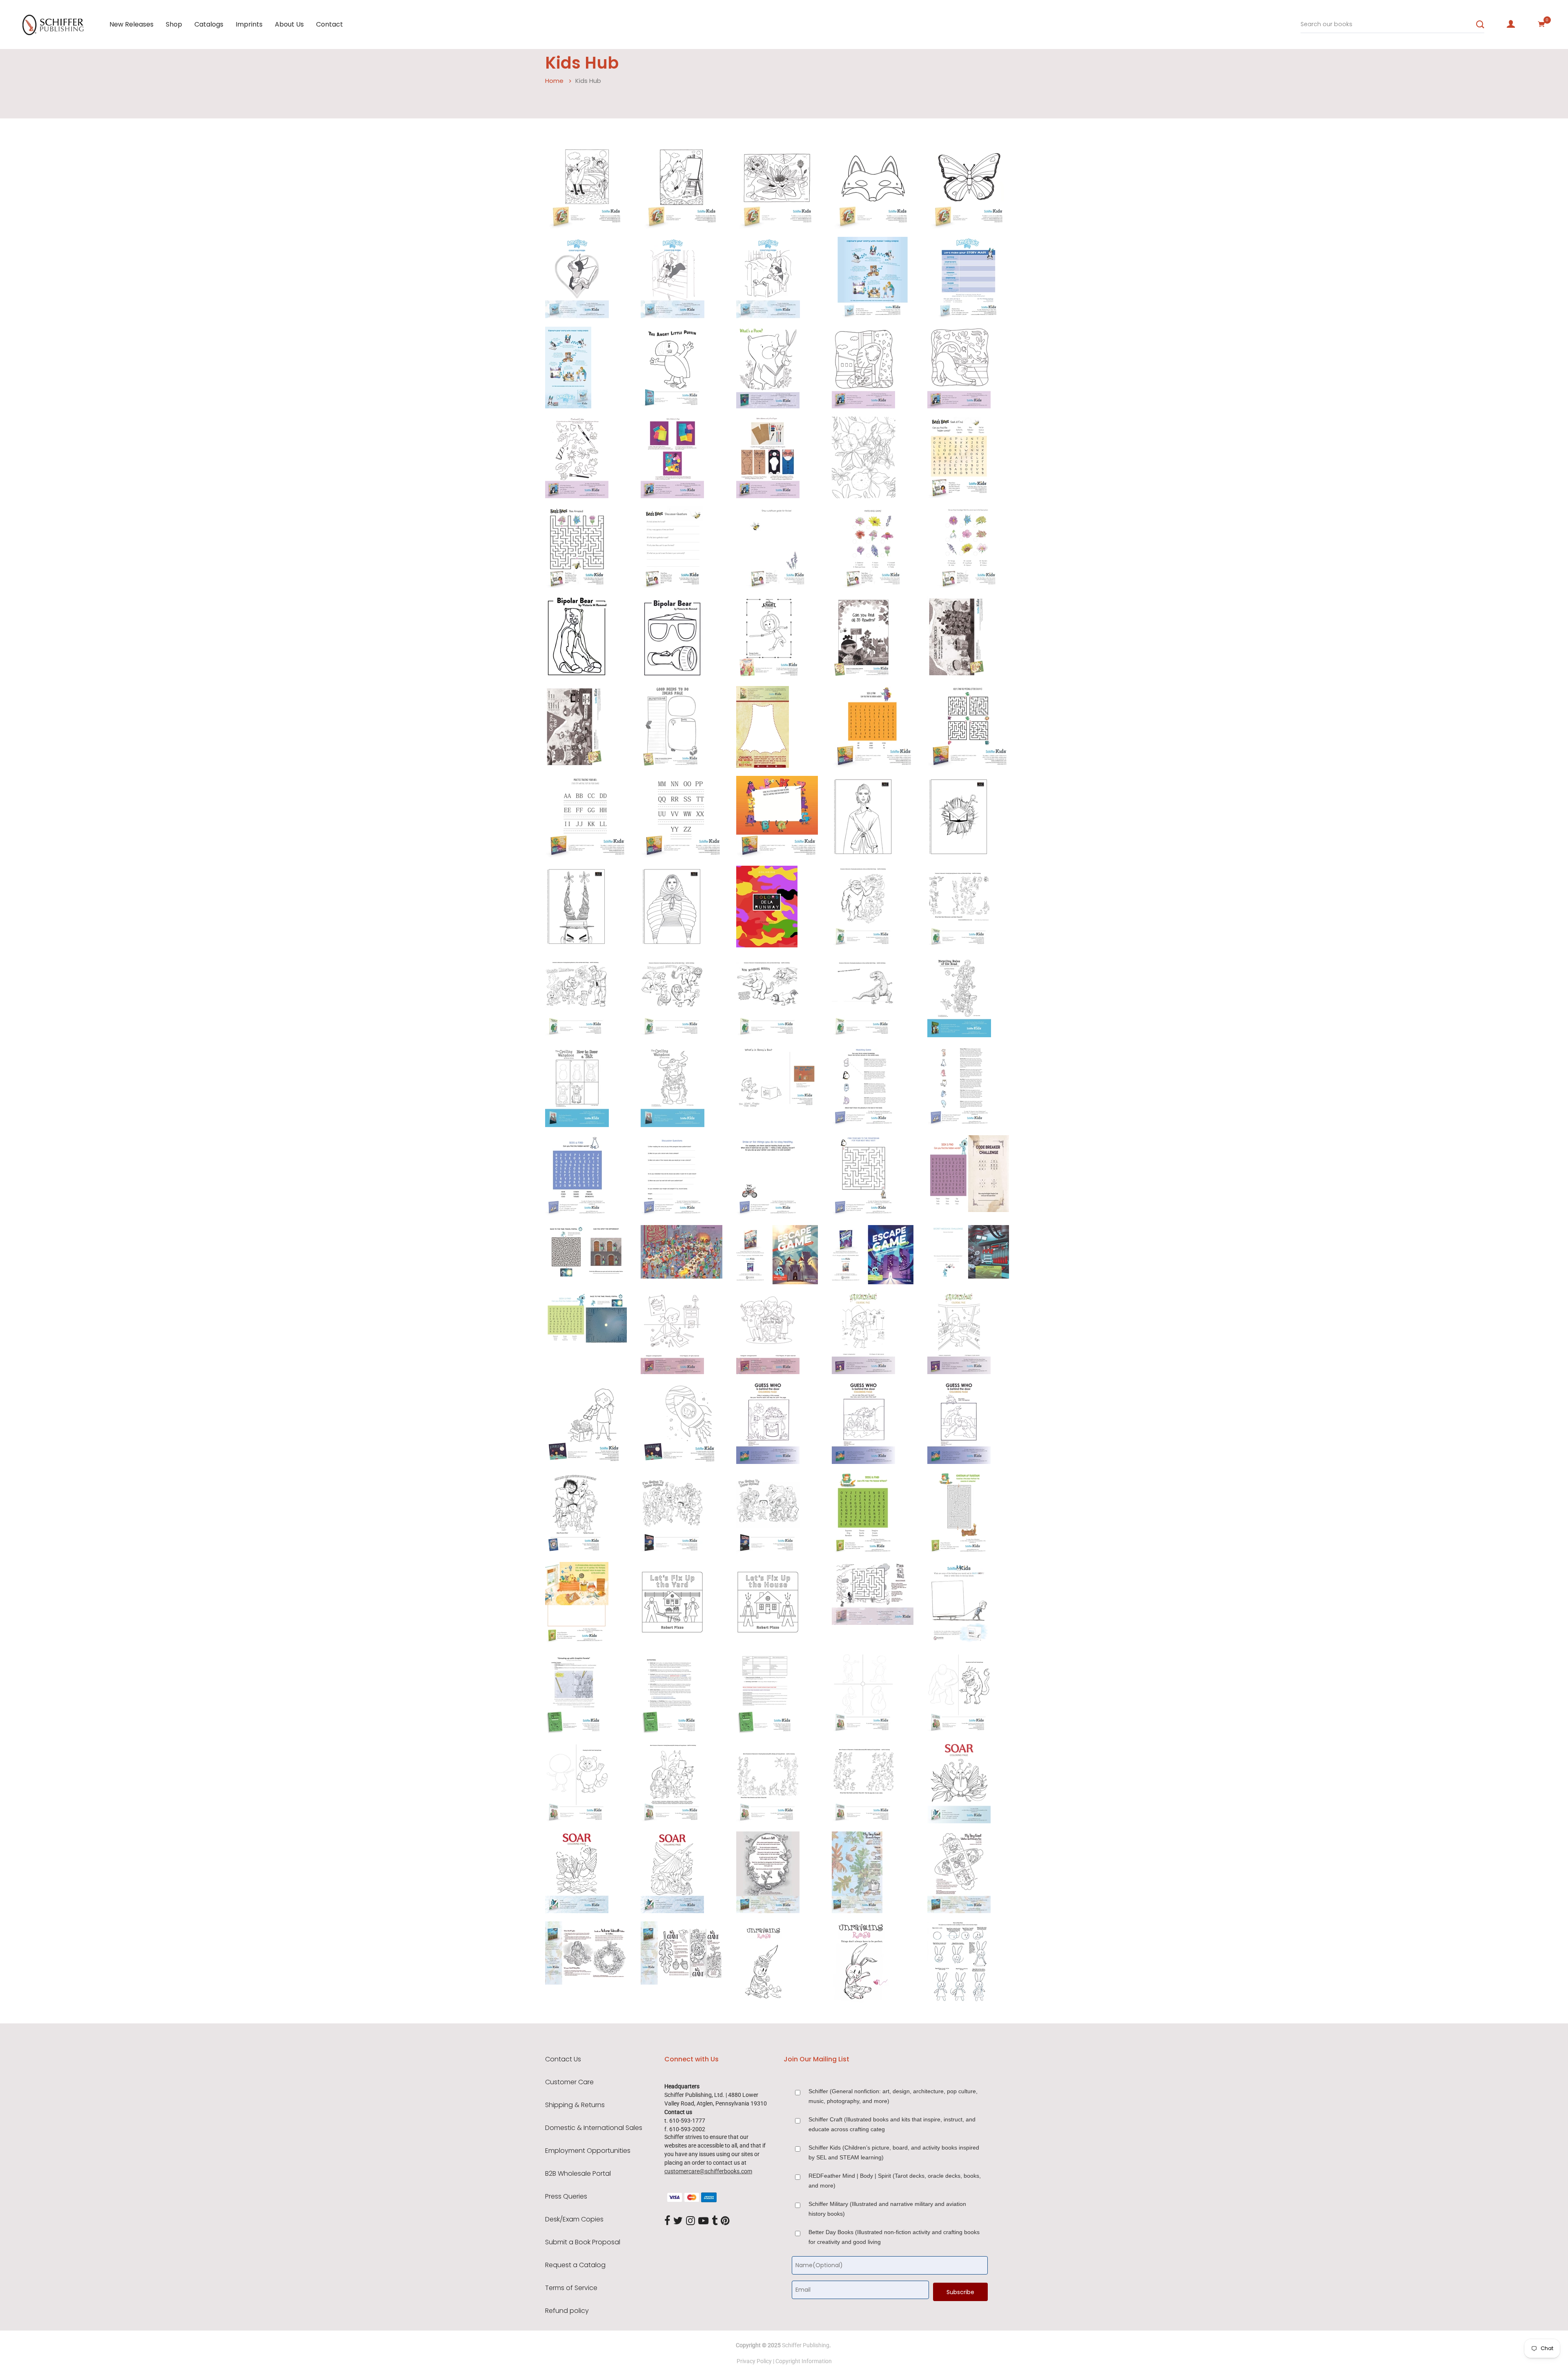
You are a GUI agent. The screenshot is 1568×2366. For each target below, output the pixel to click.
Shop (174, 24)
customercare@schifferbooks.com (708, 2171)
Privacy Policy (754, 2361)
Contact (330, 24)
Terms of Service (571, 2288)
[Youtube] (703, 2221)
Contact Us (563, 2059)
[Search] (1480, 25)
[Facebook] (667, 2221)
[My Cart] (1541, 24)
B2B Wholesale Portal (578, 2174)
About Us (289, 24)
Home (554, 81)
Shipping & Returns (575, 2105)
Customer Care (569, 2082)
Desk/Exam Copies (574, 2219)
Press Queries (566, 2197)
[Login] (1511, 24)
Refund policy (567, 2311)
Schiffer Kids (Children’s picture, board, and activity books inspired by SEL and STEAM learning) (894, 2152)
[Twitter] (678, 2221)
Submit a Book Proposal (583, 2242)
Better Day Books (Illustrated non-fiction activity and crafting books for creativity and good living (894, 2237)
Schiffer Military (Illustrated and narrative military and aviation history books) (887, 2209)
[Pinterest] (725, 2221)
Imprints (249, 24)
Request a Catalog (575, 2265)
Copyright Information (804, 2361)
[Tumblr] (715, 2221)
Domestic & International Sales (594, 2128)
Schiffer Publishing (806, 2345)
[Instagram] (690, 2221)
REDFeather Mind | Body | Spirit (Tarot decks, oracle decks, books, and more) (895, 2181)
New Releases (131, 24)
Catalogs (209, 24)
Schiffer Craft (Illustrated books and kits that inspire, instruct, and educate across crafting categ (892, 2124)
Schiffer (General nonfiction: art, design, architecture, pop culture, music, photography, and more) (893, 2096)
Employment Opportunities (588, 2151)
